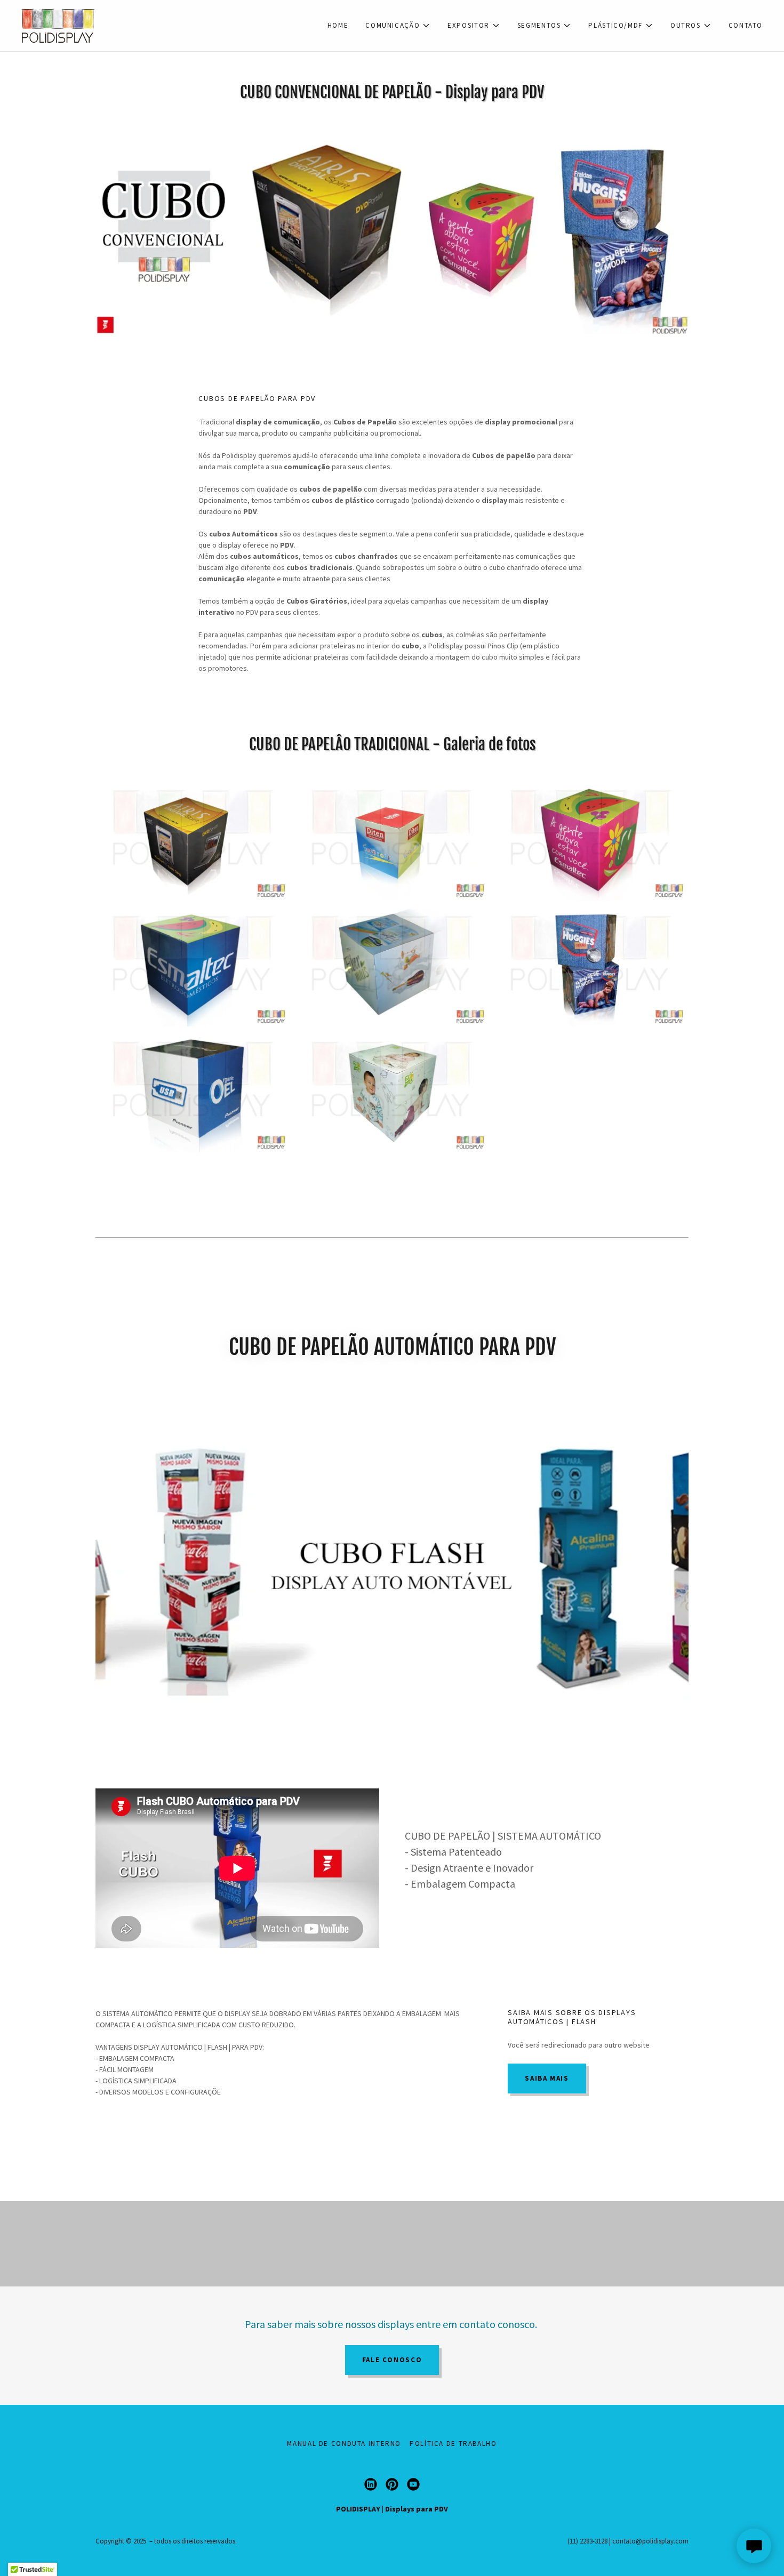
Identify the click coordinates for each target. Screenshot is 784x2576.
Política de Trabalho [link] (453, 2443)
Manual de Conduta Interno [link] (344, 2443)
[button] (398, 26)
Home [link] (338, 25)
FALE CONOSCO (392, 2360)
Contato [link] (746, 25)
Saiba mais (547, 2078)
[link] (58, 25)
